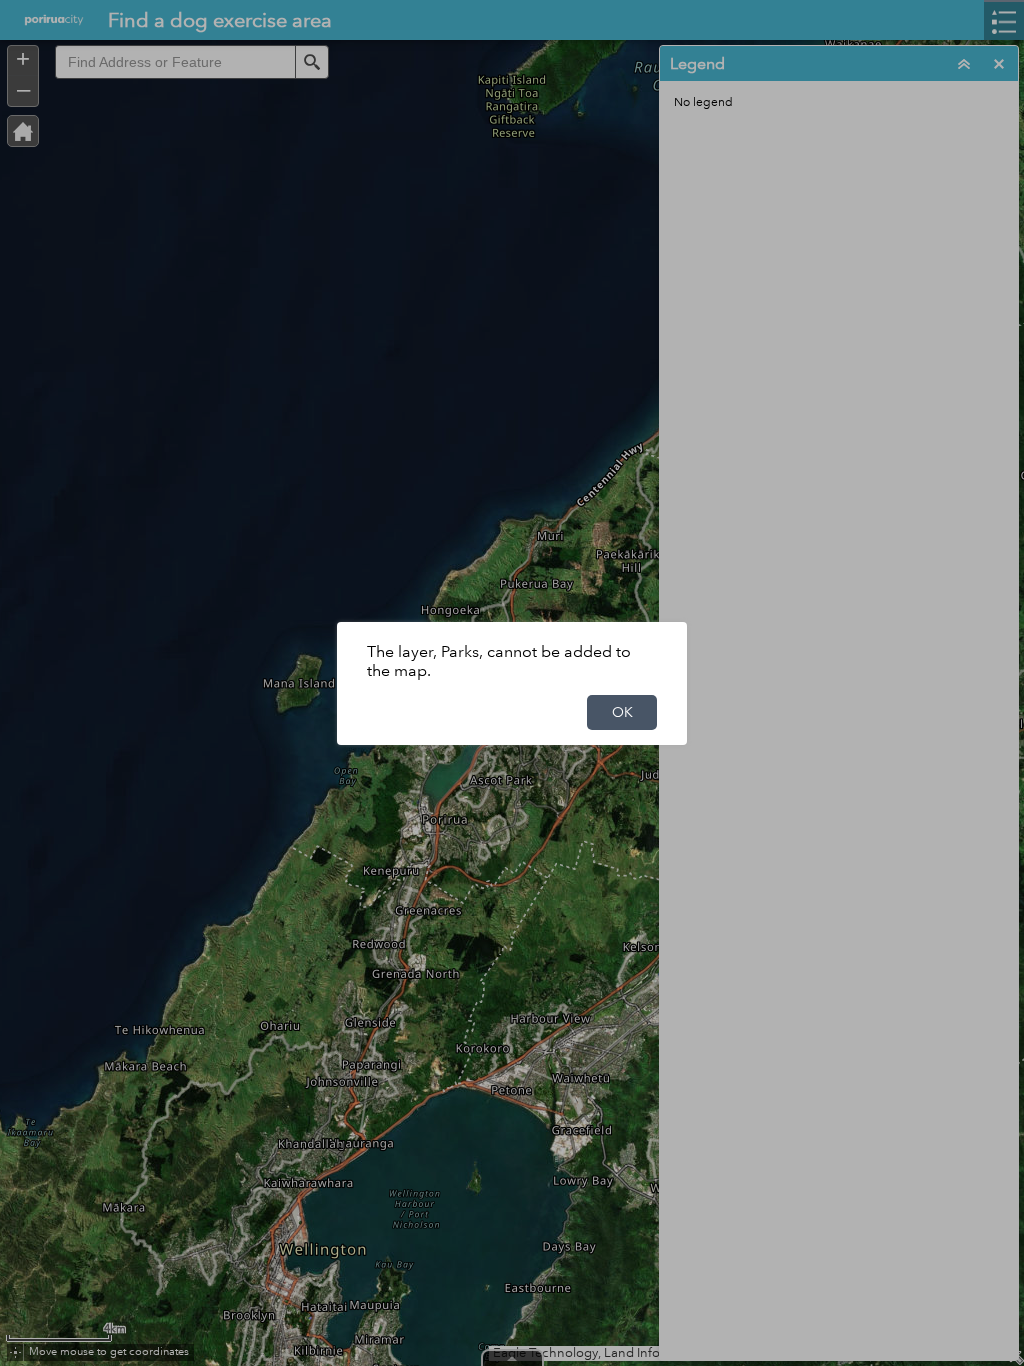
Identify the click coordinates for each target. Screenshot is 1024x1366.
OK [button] (622, 712)
